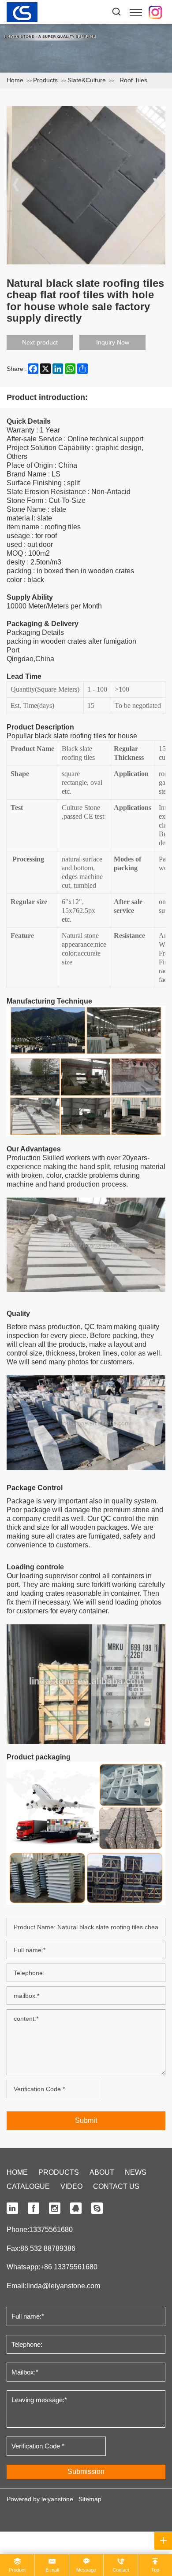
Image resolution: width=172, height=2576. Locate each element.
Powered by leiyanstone (40, 2499)
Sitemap (90, 2499)
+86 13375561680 (69, 2267)
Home (15, 80)
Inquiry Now (113, 342)
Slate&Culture (87, 80)
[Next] (156, 185)
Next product (40, 342)
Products (45, 80)
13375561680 (51, 2230)
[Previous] (16, 185)
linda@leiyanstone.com (63, 2286)
